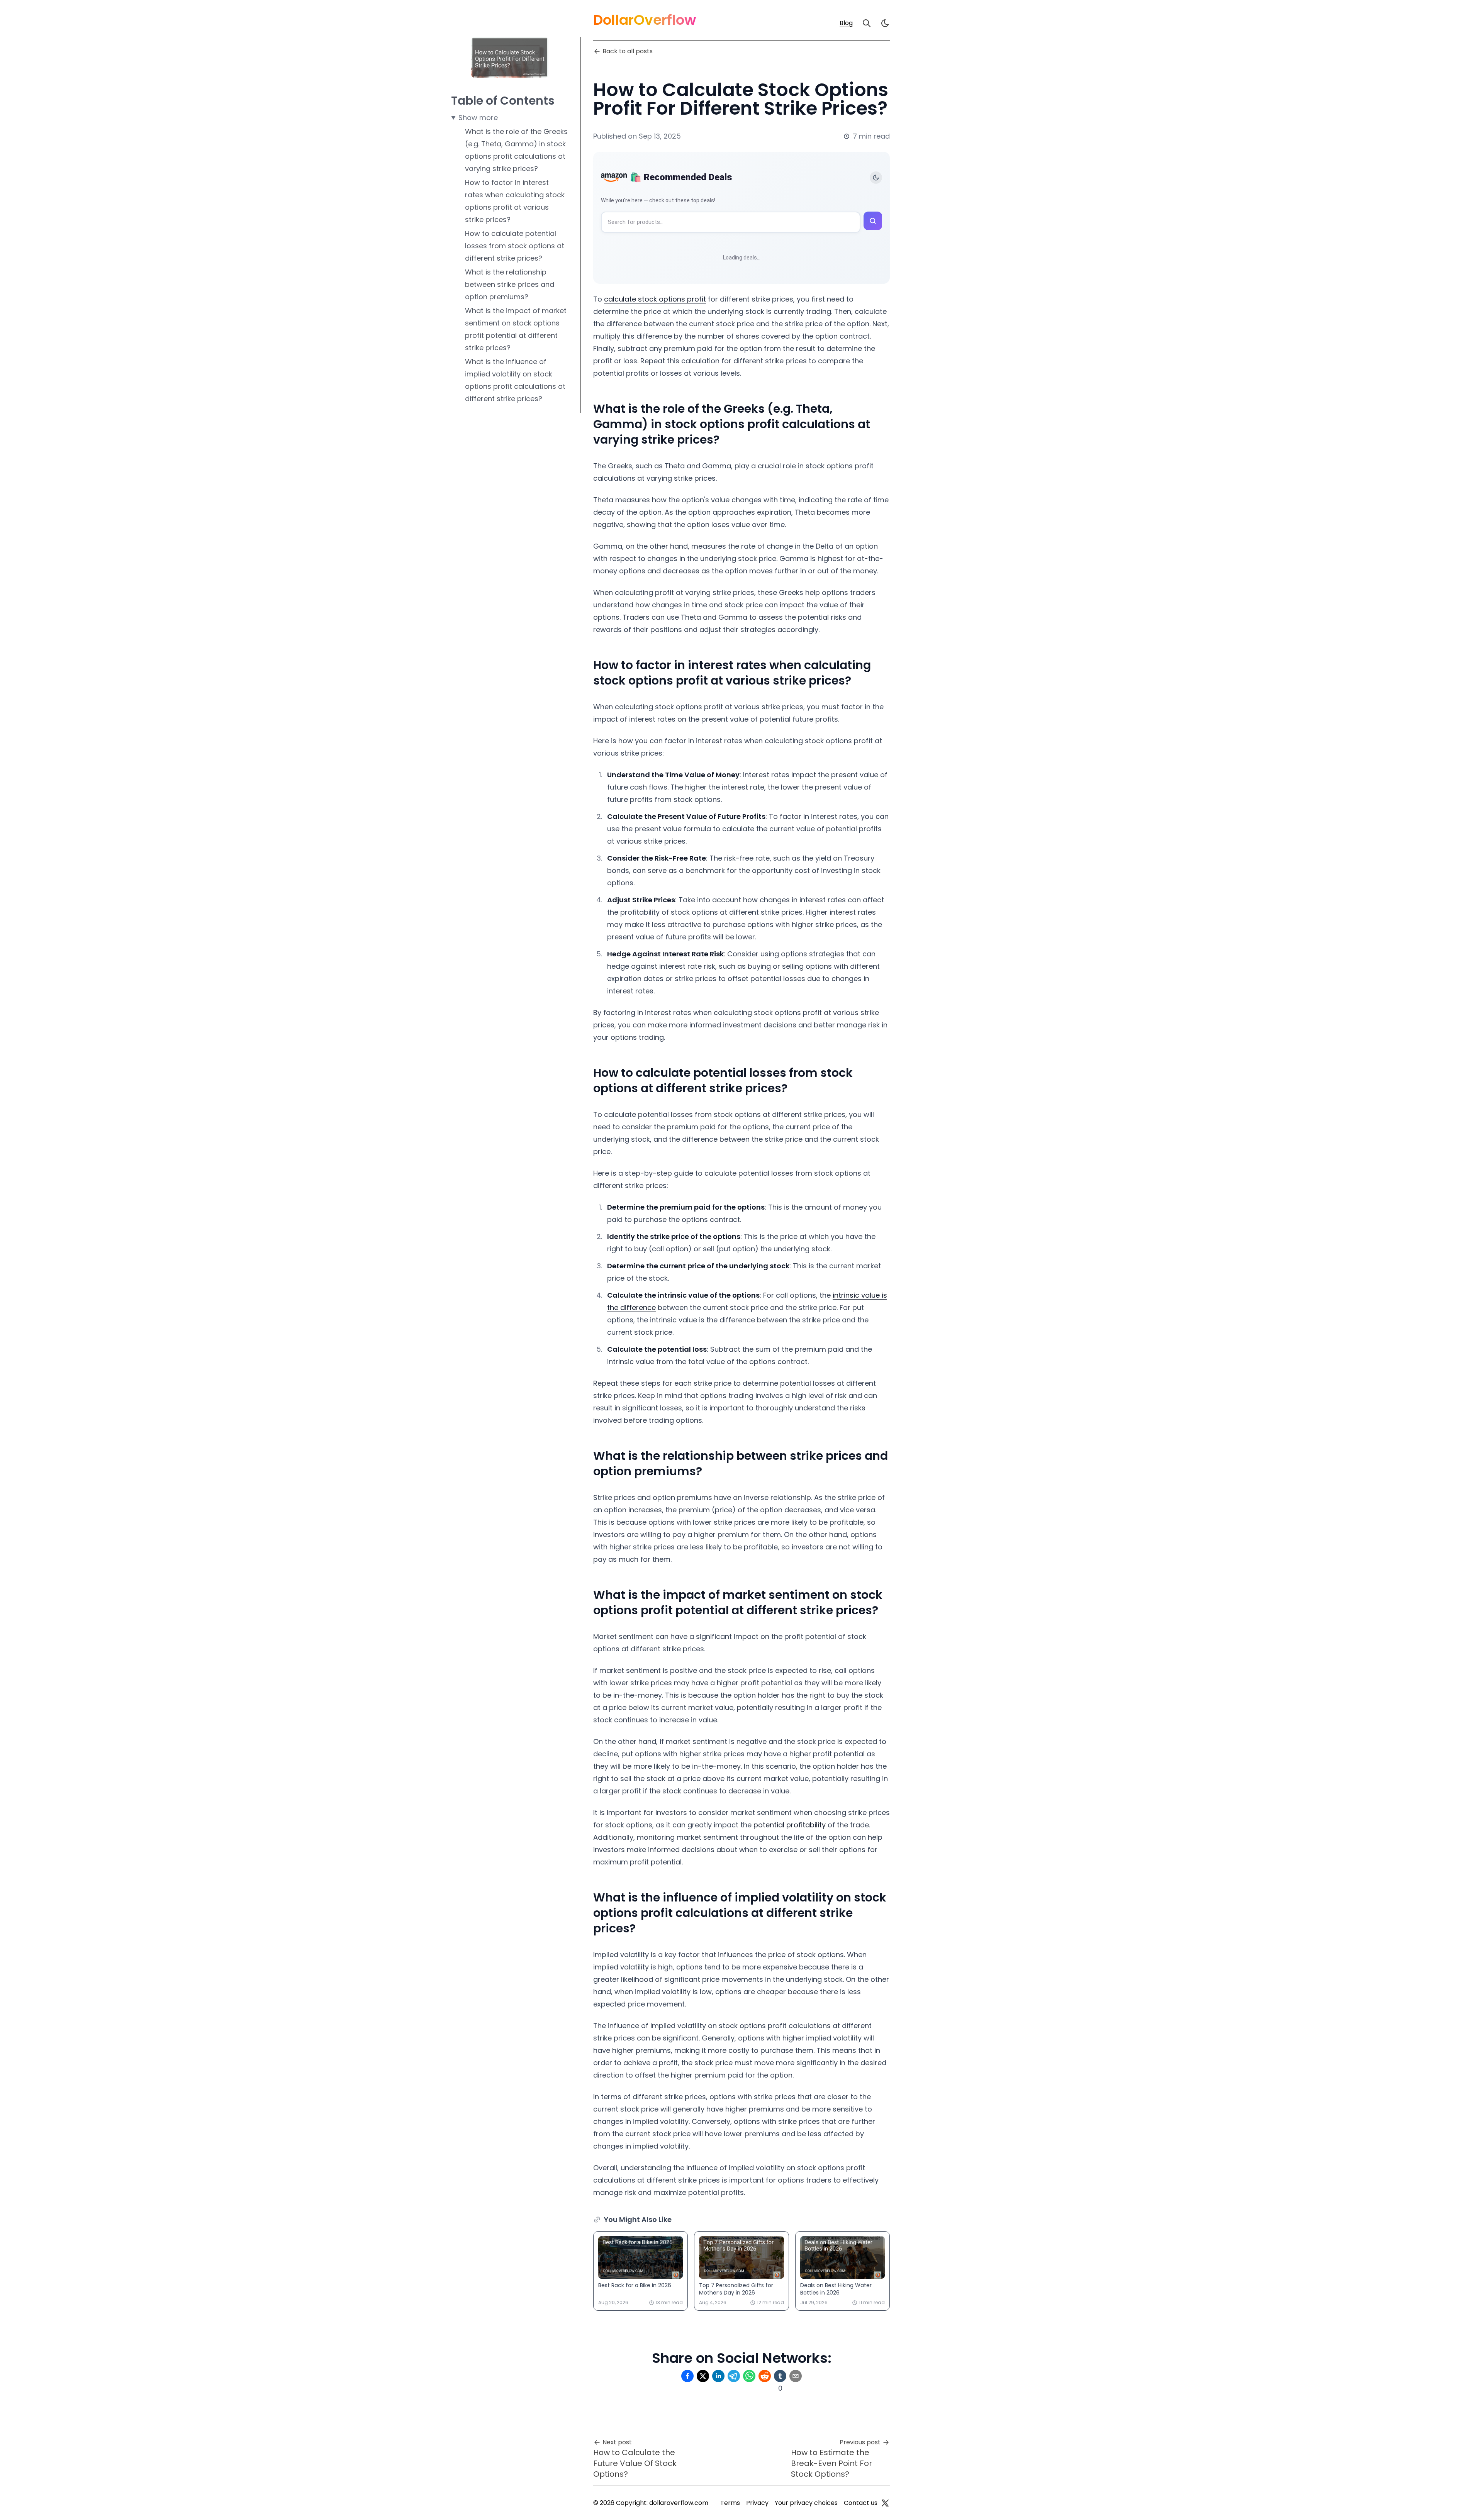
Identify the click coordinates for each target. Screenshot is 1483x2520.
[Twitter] (885, 2503)
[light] (885, 23)
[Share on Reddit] (765, 2376)
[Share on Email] (796, 2376)
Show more (478, 118)
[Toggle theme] (876, 178)
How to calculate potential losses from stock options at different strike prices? (515, 246)
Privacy (757, 2503)
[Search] (867, 23)
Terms (730, 2503)
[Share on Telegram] (734, 2376)
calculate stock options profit (655, 299)
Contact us (861, 2503)
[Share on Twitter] (703, 2376)
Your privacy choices (806, 2503)
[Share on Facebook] (687, 2376)
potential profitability (790, 1825)
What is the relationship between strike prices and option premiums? (510, 284)
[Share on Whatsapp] (749, 2376)
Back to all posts (628, 51)
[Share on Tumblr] (780, 2376)
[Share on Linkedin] (718, 2376)
